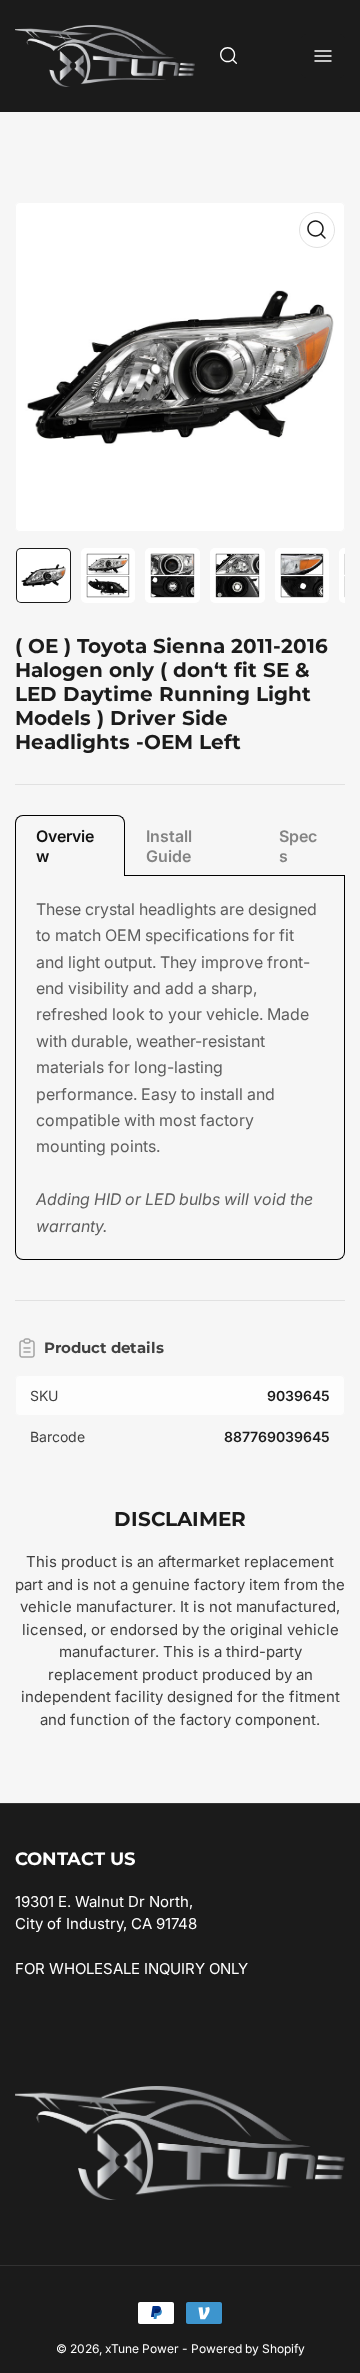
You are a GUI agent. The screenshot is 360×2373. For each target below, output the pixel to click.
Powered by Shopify (248, 2348)
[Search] (229, 56)
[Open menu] (323, 56)
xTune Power (142, 2348)
